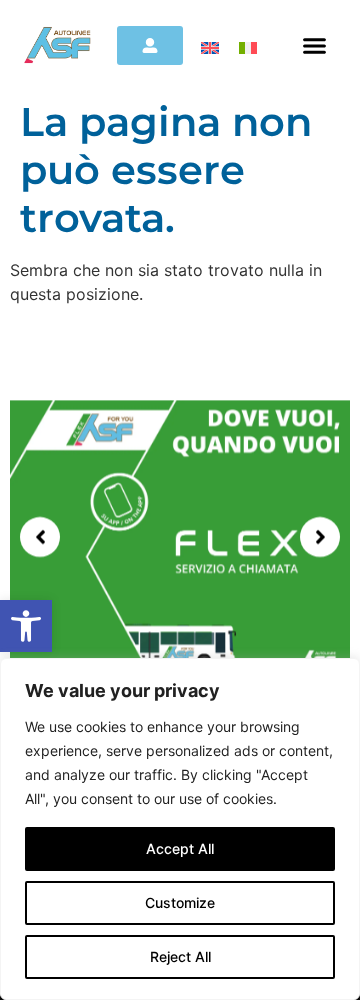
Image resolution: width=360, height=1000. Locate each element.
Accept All (180, 848)
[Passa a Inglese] (210, 46)
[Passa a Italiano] (248, 46)
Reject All (180, 956)
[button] (26, 626)
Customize (180, 902)
